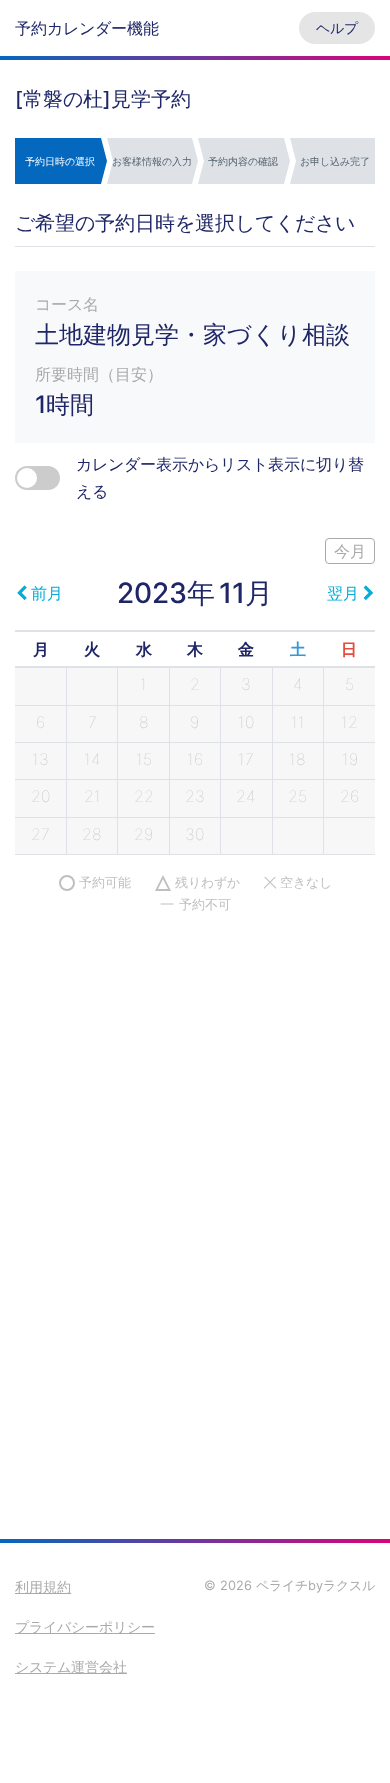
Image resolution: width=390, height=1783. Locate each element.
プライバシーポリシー (85, 1626)
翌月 (343, 593)
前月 (47, 593)
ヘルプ (337, 27)
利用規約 (43, 1586)
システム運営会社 (71, 1666)
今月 (350, 551)
